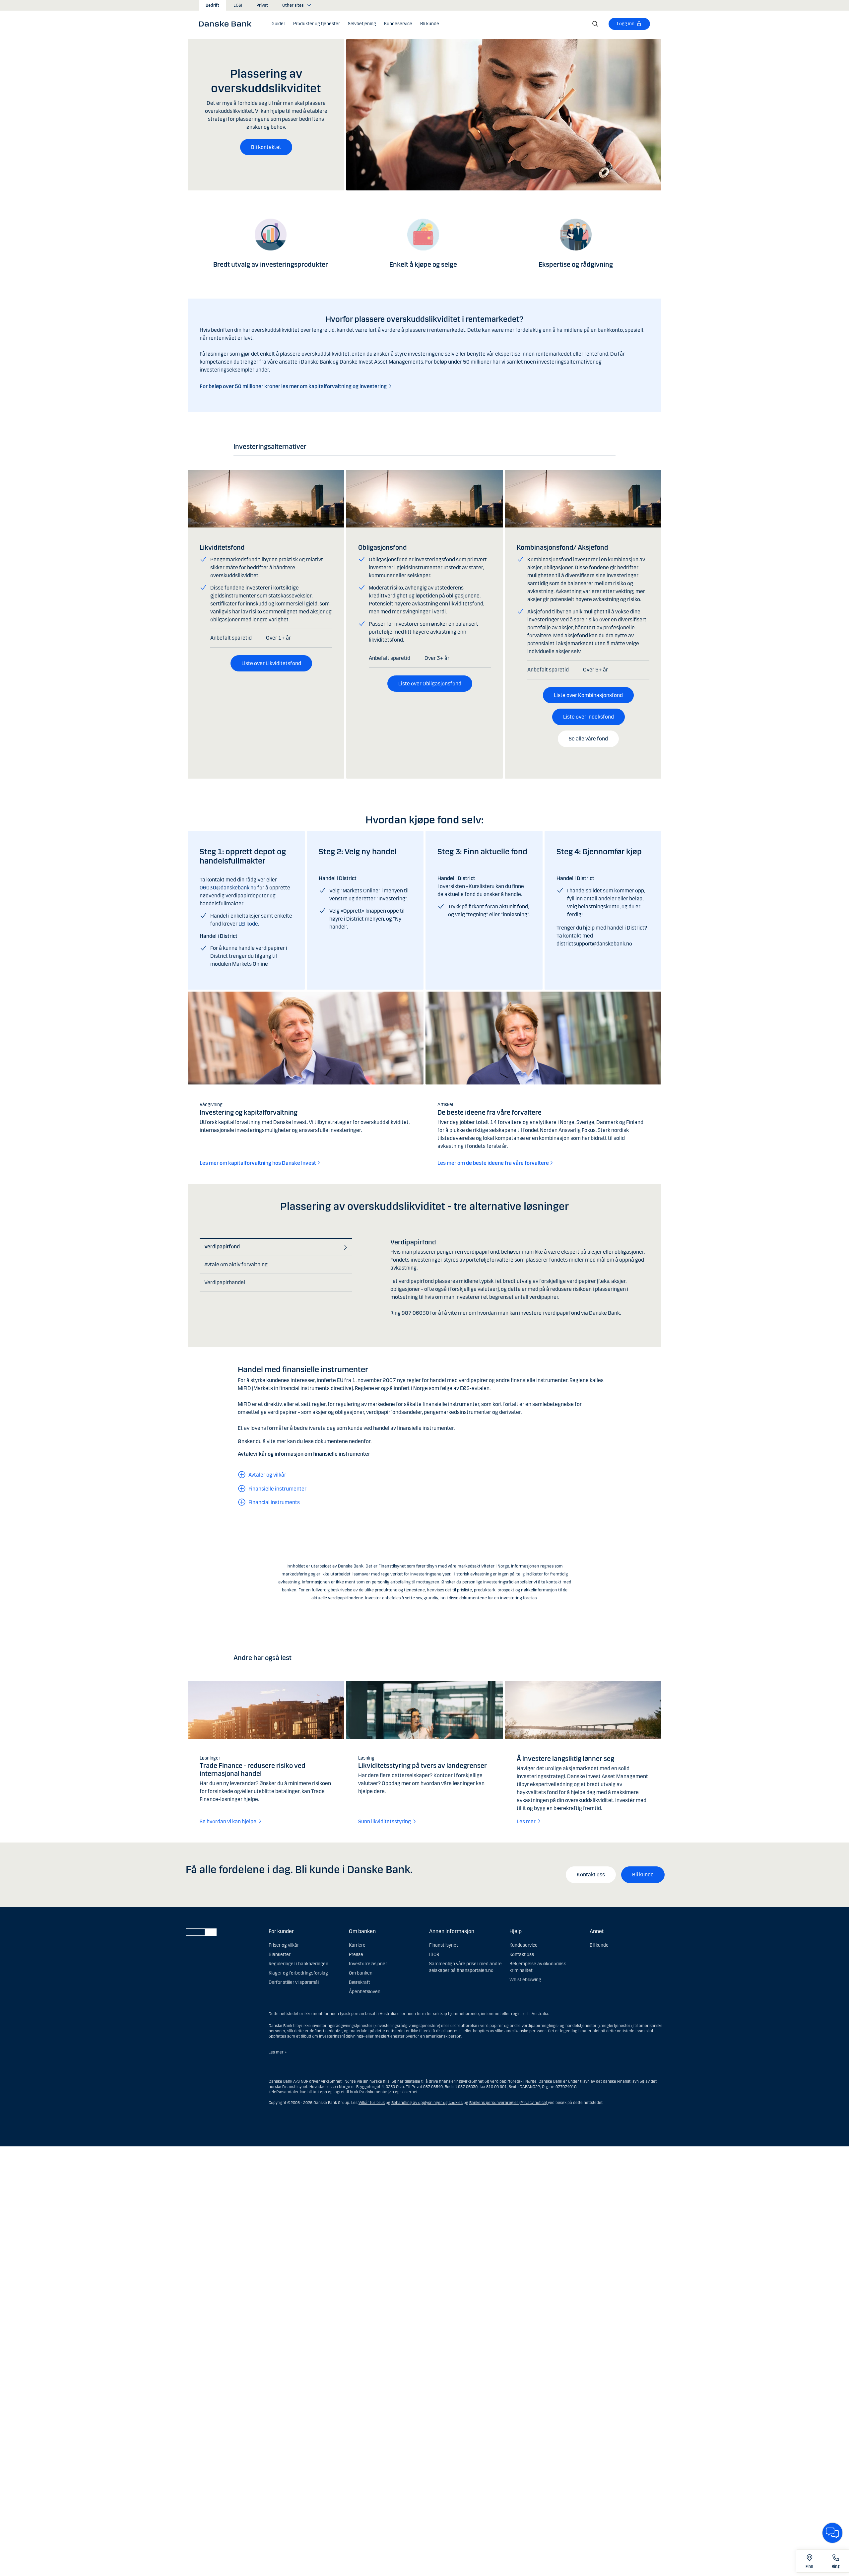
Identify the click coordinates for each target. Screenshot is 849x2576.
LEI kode (248, 924)
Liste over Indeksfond (588, 717)
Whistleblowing (525, 1980)
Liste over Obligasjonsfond (430, 684)
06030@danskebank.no (228, 888)
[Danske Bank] (227, 24)
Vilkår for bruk (372, 2103)
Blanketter (280, 1954)
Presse (356, 1954)
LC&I (238, 5)
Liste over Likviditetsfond (271, 663)
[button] (317, 24)
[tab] (274, 1247)
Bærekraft (359, 1982)
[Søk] (595, 24)
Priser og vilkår (284, 1945)
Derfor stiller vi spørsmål (294, 1982)
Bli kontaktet (266, 147)
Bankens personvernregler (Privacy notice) (509, 2103)
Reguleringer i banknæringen (298, 1964)
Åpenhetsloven (365, 1992)
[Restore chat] (832, 2533)
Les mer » (278, 2052)
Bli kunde (643, 1875)
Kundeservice (523, 1945)
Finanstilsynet (444, 1945)
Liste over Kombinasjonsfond (588, 695)
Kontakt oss (591, 1875)
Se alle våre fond (588, 739)
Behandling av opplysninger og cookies (427, 2103)
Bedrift (212, 5)
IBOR (434, 1954)
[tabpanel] (520, 1280)
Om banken (361, 1973)
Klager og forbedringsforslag (298, 1973)
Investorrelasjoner (368, 1964)
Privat (262, 5)
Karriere (357, 1945)
